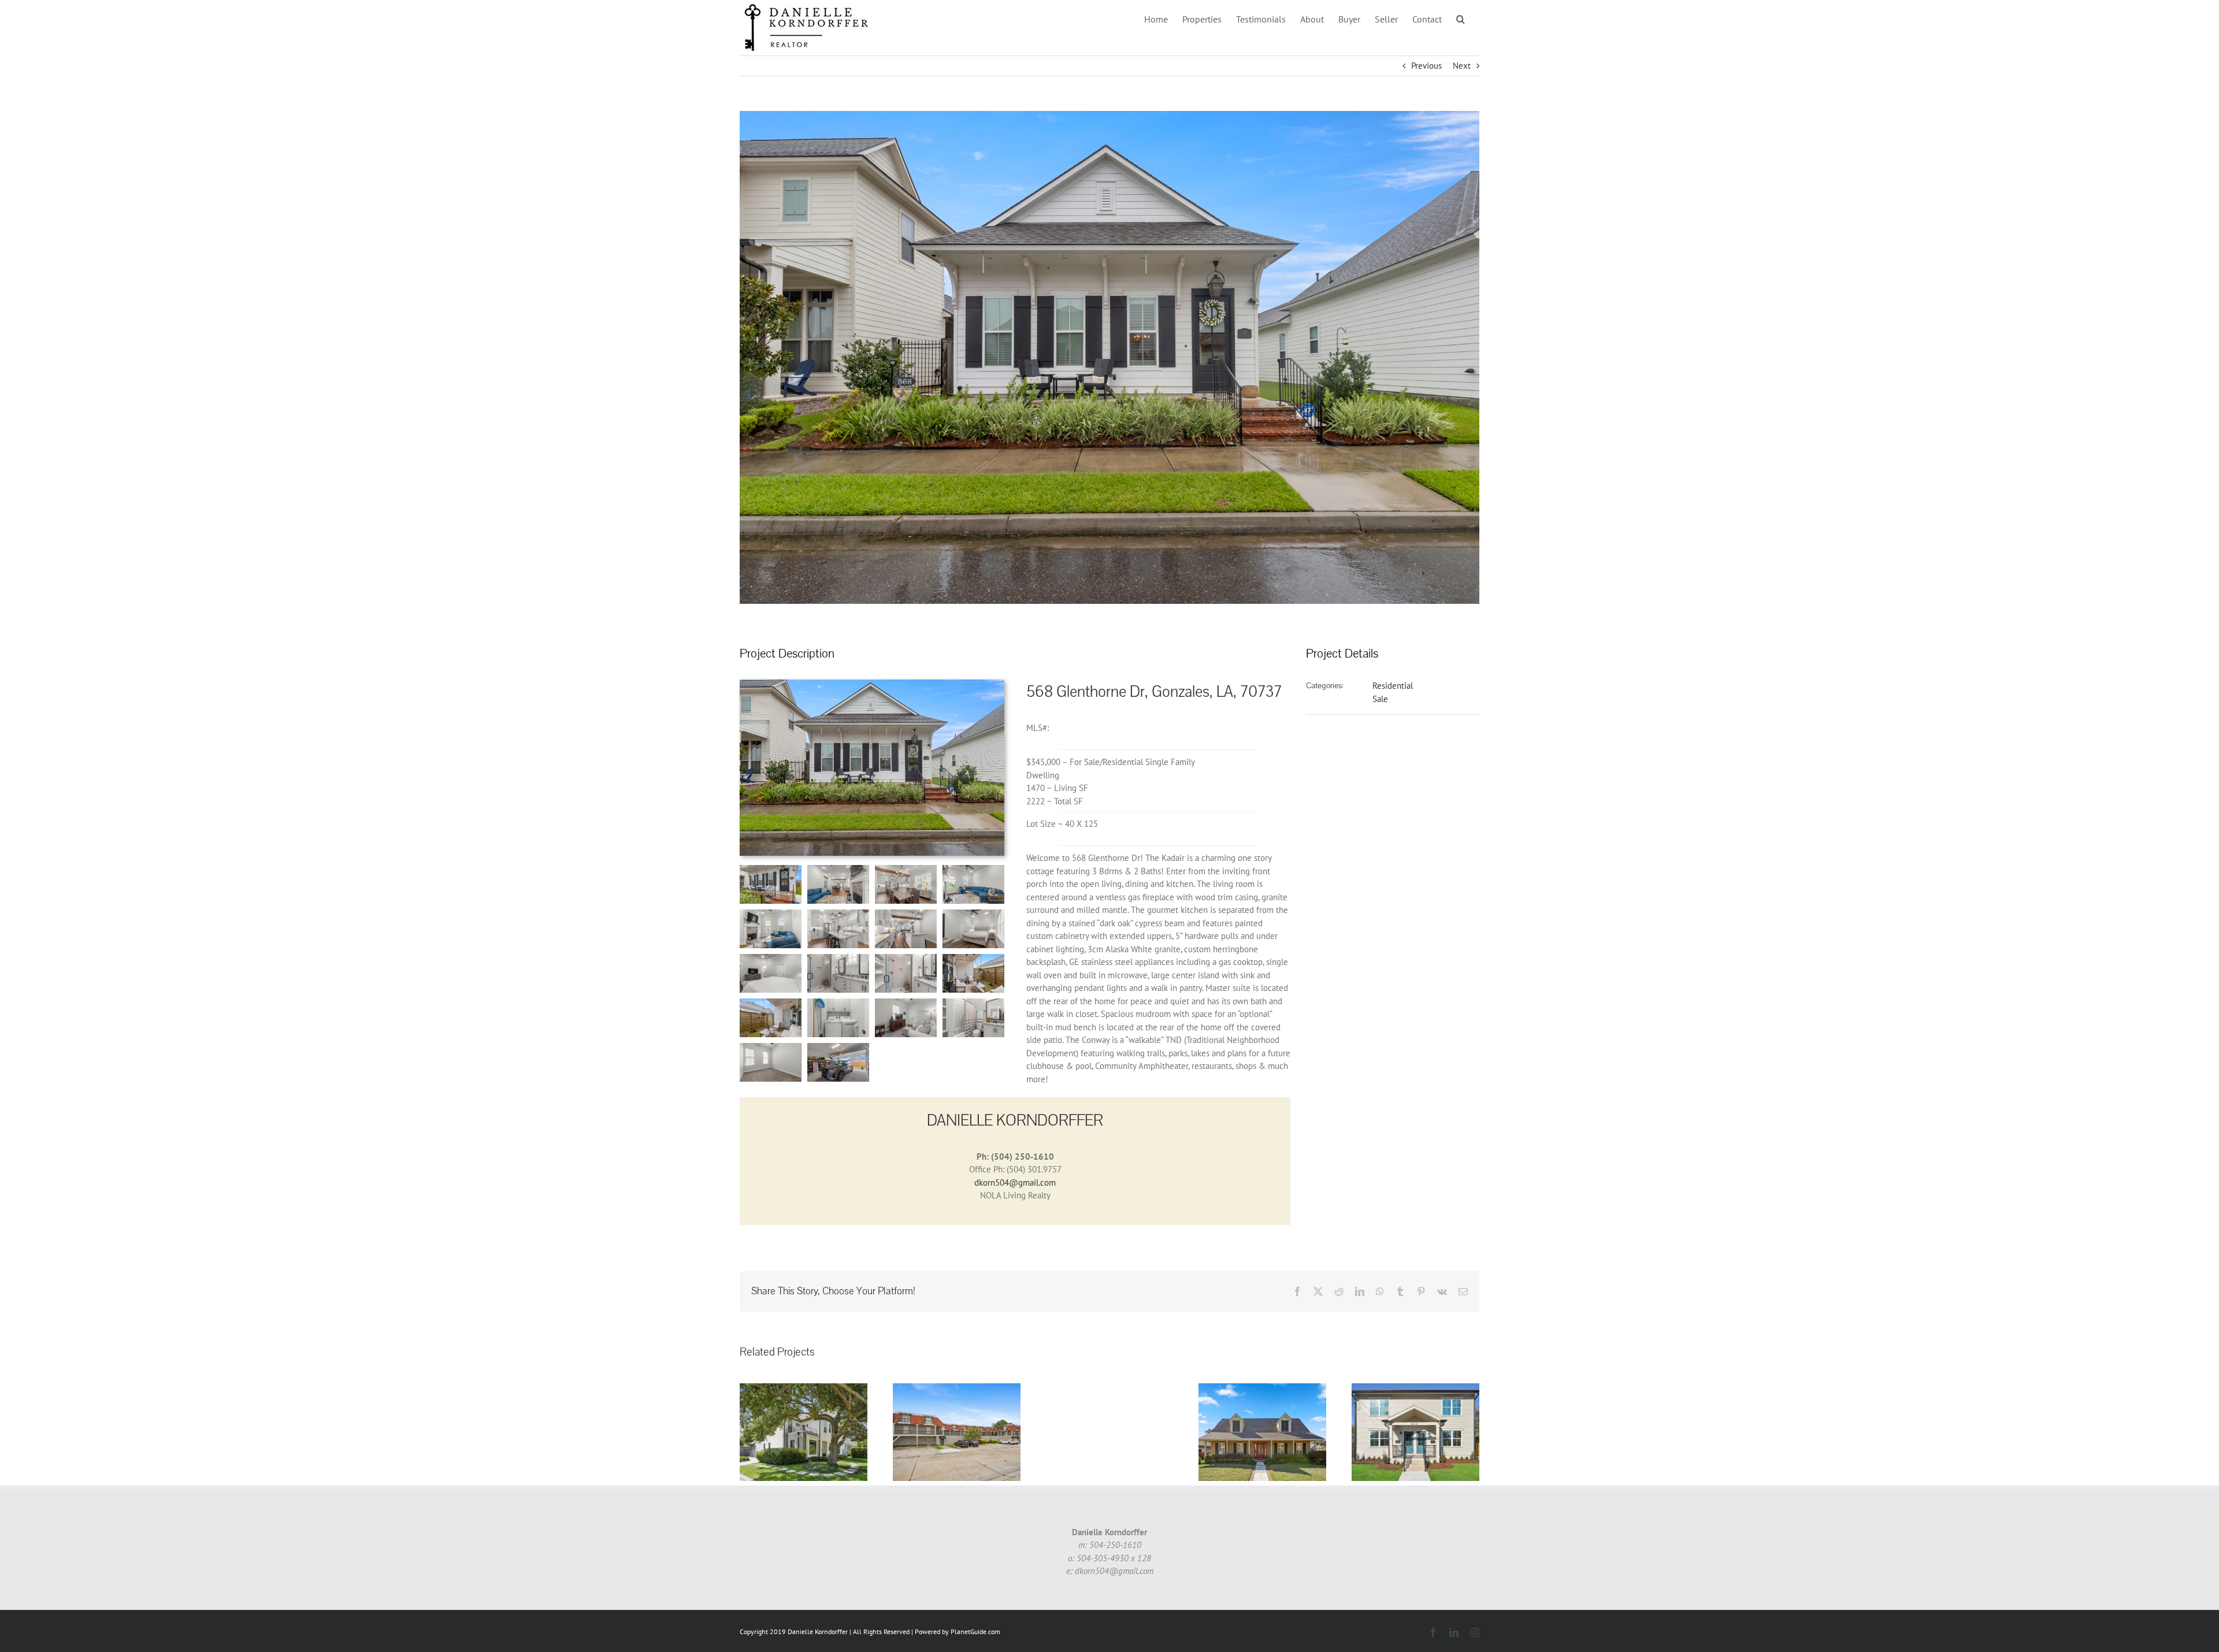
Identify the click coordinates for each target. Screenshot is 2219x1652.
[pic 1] (872, 684)
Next (1462, 66)
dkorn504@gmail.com (1015, 1183)
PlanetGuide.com (975, 1631)
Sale (1380, 699)
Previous (1426, 66)
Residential (1393, 686)
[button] (1461, 19)
